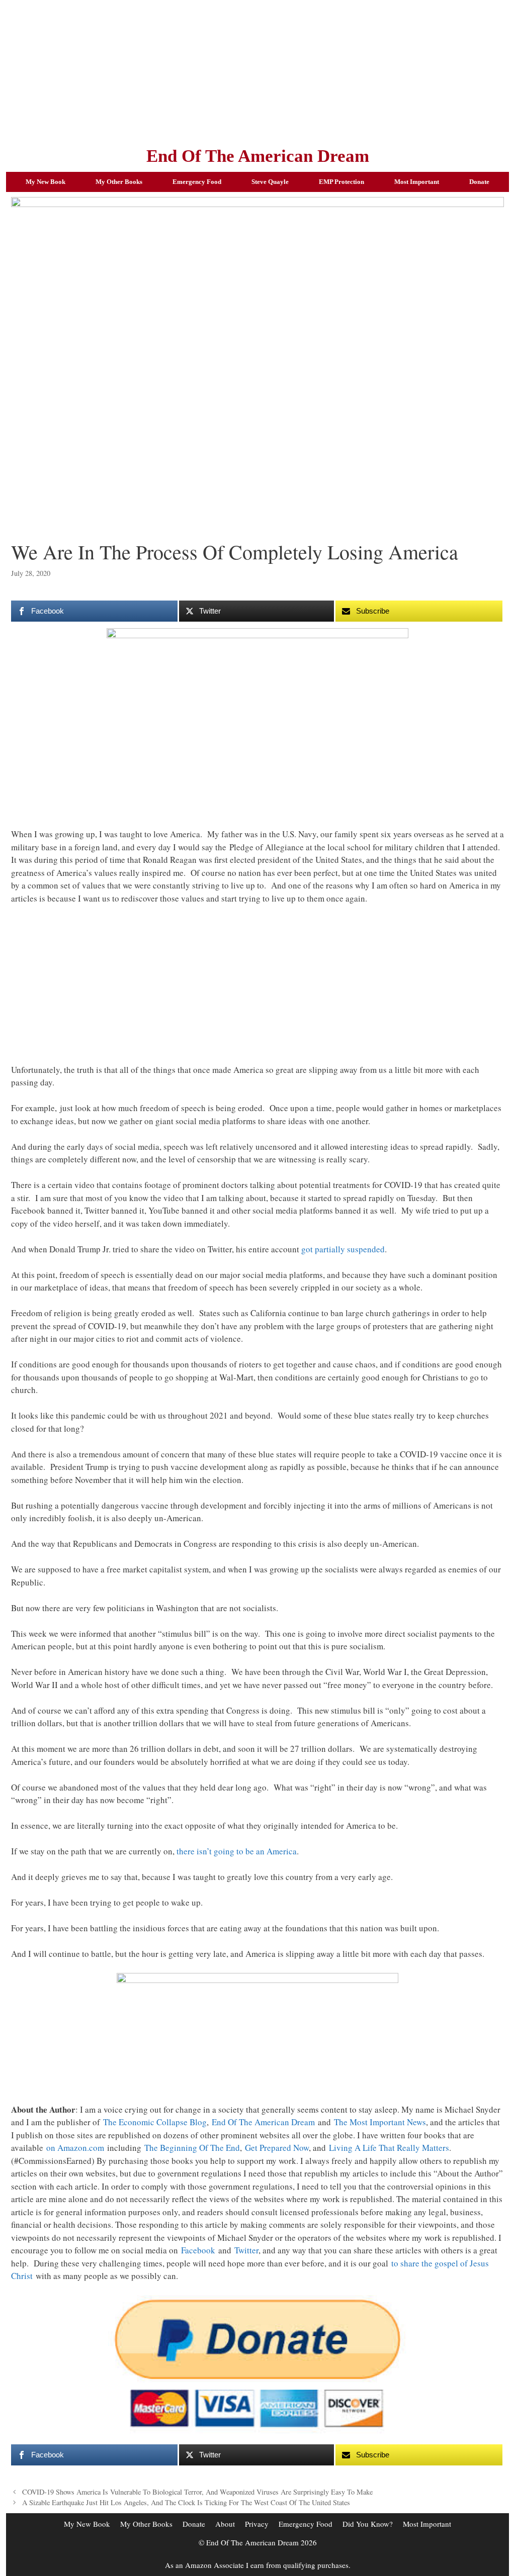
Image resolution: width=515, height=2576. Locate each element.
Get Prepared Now (277, 2148)
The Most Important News (380, 2122)
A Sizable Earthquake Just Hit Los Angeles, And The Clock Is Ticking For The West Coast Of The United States (186, 2502)
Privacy (257, 2524)
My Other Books (119, 182)
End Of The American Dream (258, 156)
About (225, 2524)
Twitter (246, 2250)
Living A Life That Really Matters (389, 2148)
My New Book (46, 182)
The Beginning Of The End (192, 2148)
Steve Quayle (270, 182)
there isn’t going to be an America (237, 1851)
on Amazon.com (75, 2148)
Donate (479, 182)
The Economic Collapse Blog (155, 2122)
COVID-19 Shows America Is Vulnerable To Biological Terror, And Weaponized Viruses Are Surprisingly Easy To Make (197, 2492)
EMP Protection (341, 182)
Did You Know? (368, 2524)
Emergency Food (197, 182)
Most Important (417, 182)
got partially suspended (343, 1249)
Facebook (198, 2250)
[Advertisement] (257, 70)
